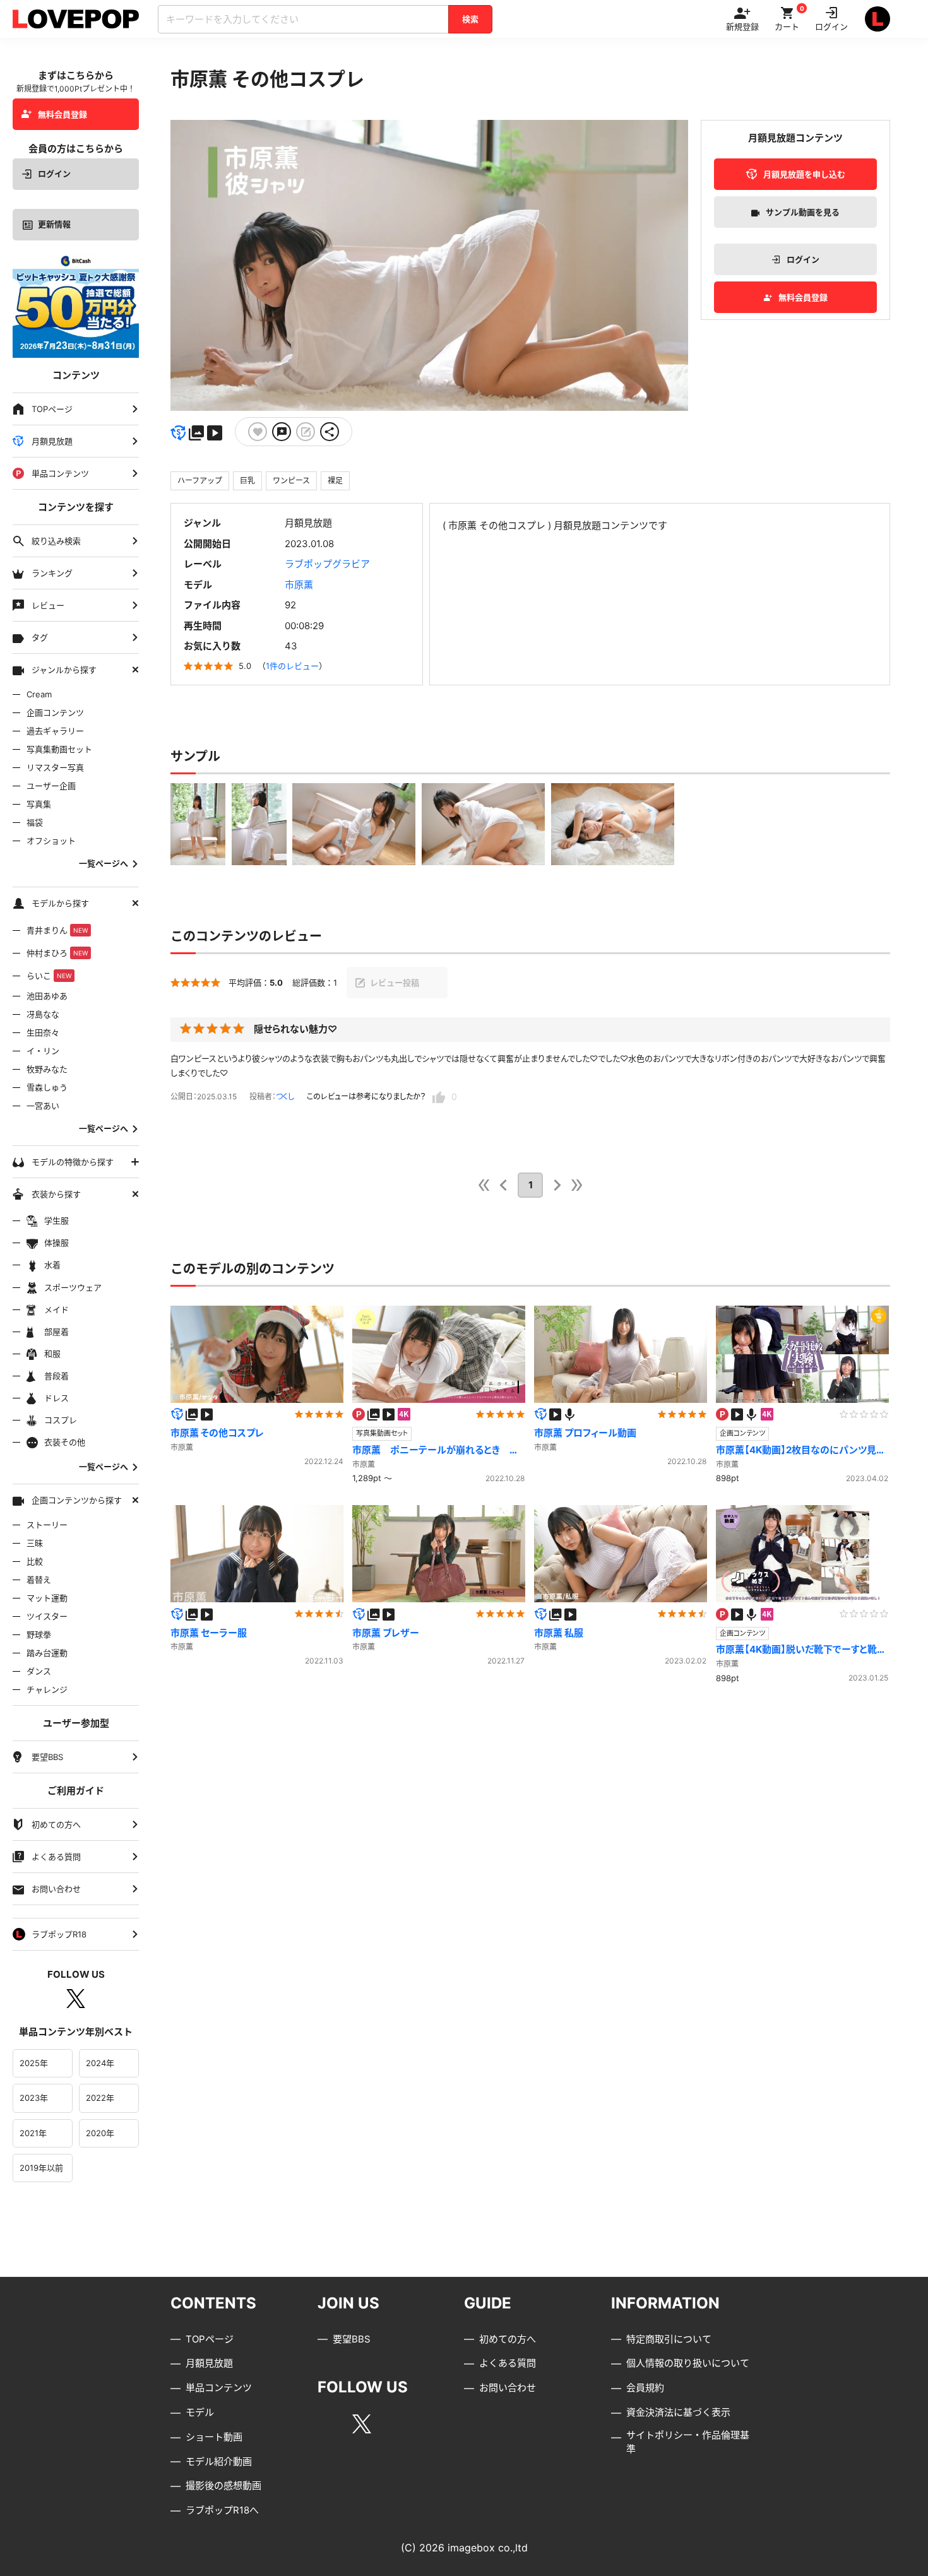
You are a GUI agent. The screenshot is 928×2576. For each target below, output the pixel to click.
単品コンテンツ (219, 2388)
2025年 (34, 2063)
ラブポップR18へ (222, 2510)
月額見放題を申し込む (804, 174)
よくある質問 (508, 2363)
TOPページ (210, 2339)
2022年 (100, 2098)
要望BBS (352, 2339)
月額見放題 (209, 2363)
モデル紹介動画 (219, 2461)
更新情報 (54, 224)
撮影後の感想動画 (223, 2485)
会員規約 (645, 2388)
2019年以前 (41, 2168)
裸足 (335, 481)
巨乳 (247, 481)
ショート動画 (214, 2437)
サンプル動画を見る (803, 212)
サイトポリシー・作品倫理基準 (688, 2442)
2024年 (100, 2063)
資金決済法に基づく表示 (678, 2412)
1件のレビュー (292, 666)
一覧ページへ (104, 864)
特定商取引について (669, 2339)
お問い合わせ (508, 2388)
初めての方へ (508, 2339)
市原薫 (299, 585)
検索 (470, 19)
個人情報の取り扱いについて (688, 2363)
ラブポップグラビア (327, 564)
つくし (285, 1096)
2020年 (100, 2133)
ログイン (54, 174)
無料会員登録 (62, 114)
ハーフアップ (200, 481)
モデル (200, 2412)
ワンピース (291, 481)
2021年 (33, 2133)
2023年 (34, 2098)
